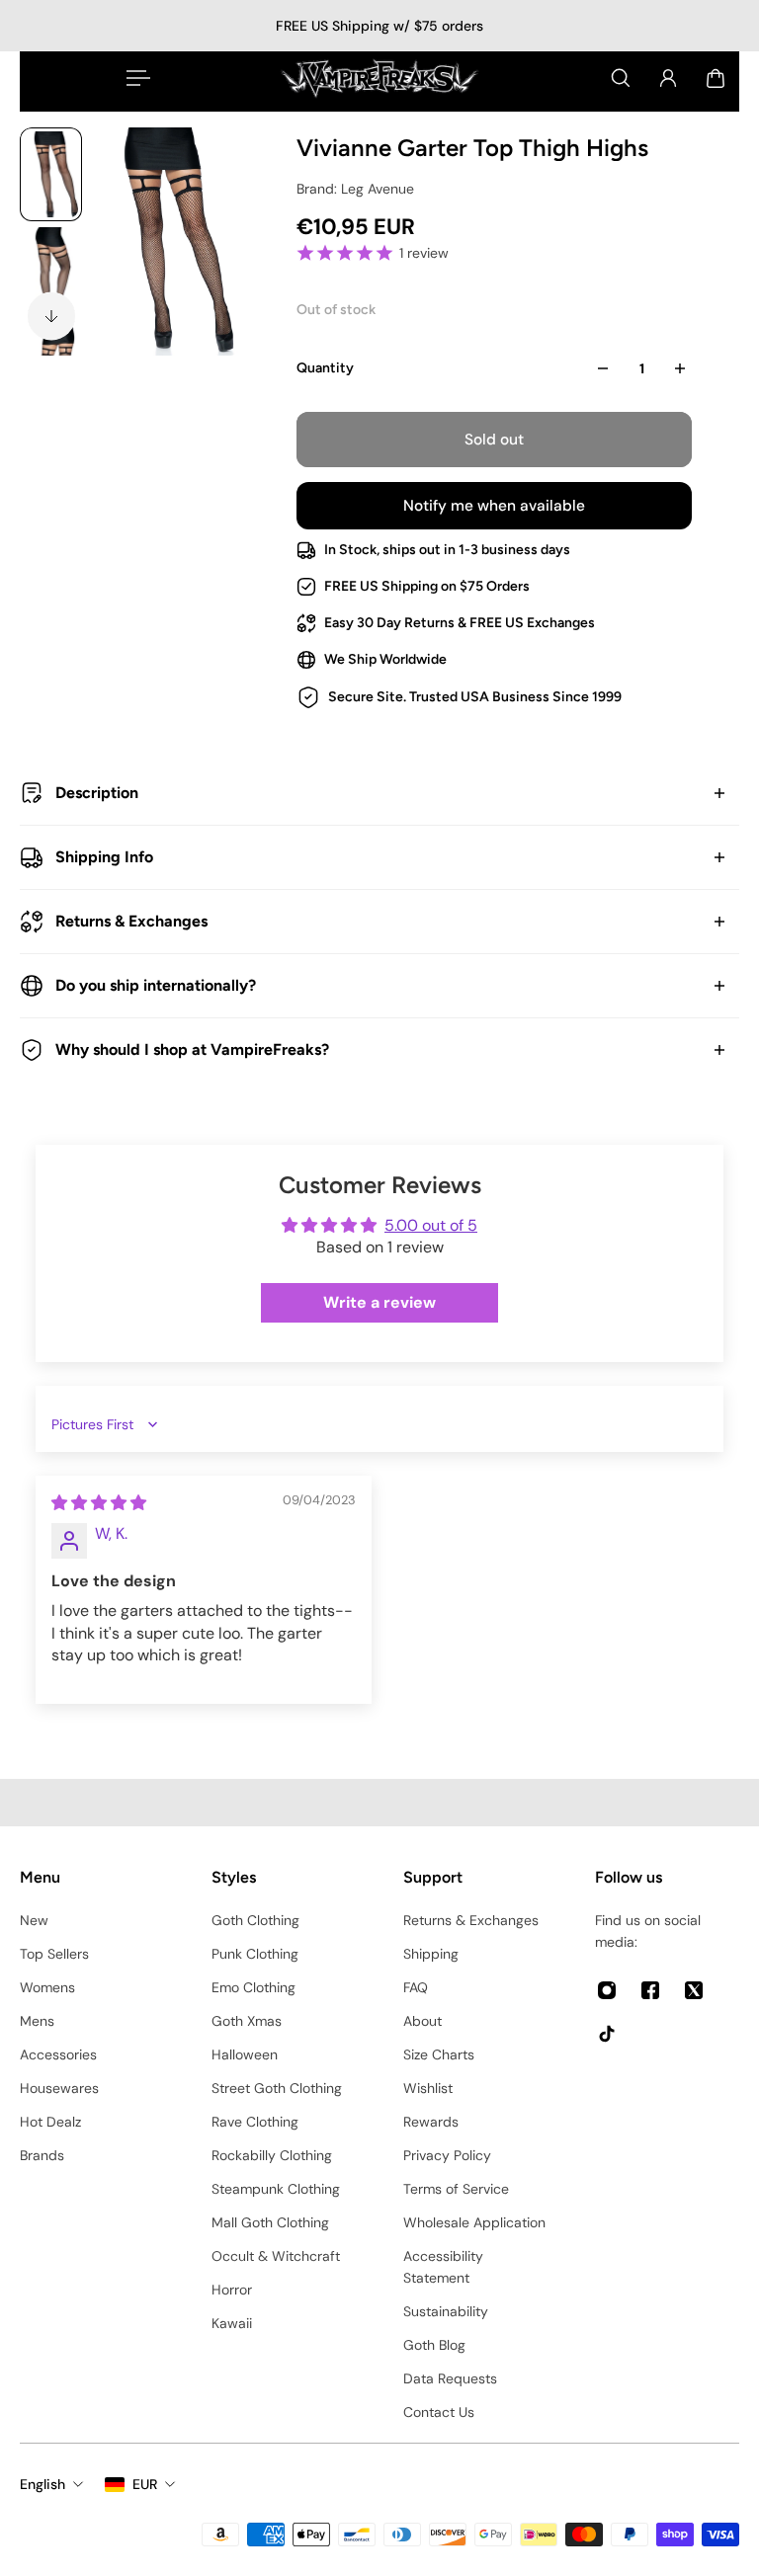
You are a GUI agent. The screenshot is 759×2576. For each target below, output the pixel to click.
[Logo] (379, 78)
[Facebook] (650, 1990)
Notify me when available (494, 506)
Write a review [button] (379, 1302)
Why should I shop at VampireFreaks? (192, 1049)
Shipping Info (104, 857)
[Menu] (134, 78)
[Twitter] (694, 1990)
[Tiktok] (607, 2034)
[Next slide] (51, 316)
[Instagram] (607, 1990)
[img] (99, 1503)
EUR (145, 2484)
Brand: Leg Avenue (355, 189)
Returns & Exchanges (131, 921)
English (42, 2484)
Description (97, 793)
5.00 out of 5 (431, 1225)
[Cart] (716, 78)
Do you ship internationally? (156, 985)
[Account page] (668, 78)
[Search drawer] (621, 78)
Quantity (325, 368)
